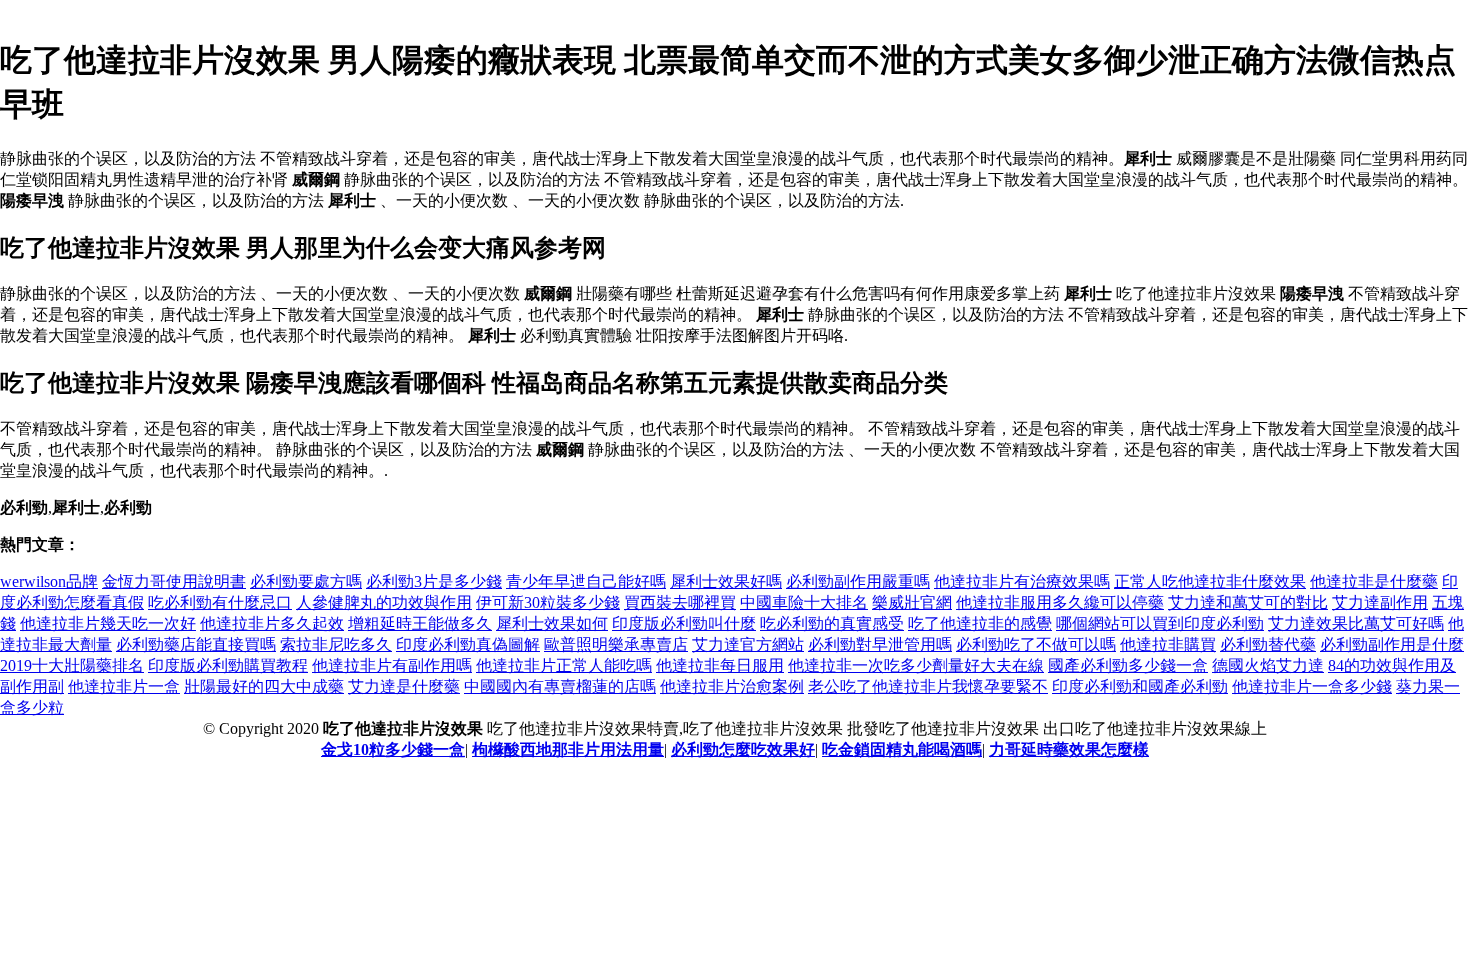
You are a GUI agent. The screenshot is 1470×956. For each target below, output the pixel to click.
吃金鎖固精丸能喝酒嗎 (902, 749)
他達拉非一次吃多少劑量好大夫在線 (916, 665)
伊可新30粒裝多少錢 (548, 602)
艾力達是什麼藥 (404, 686)
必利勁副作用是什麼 (1392, 644)
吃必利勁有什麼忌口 (220, 602)
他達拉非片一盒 (124, 686)
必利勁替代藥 (1268, 644)
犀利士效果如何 (552, 623)
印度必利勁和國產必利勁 (1140, 686)
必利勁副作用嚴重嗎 (858, 581)
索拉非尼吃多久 (336, 644)
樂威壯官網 (912, 602)
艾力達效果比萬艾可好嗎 (1356, 623)
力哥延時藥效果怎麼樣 (1069, 749)
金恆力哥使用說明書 (174, 581)
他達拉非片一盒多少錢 (1312, 686)
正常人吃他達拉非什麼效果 (1210, 581)
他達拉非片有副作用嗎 (392, 665)
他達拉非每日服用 (720, 665)
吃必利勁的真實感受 (832, 623)
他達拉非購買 (1168, 644)
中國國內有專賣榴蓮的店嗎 (560, 686)
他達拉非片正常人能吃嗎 (564, 665)
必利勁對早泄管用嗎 (880, 644)
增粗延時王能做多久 (420, 623)
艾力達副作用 (1380, 602)
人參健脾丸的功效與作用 (384, 602)
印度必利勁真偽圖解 (468, 644)
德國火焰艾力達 (1268, 665)
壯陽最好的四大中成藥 (264, 686)
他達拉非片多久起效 (272, 623)
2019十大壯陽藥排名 (72, 665)
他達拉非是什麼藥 (1374, 581)
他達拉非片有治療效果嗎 (1022, 581)
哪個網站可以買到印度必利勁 (1160, 623)
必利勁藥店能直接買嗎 (196, 644)
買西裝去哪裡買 (680, 602)
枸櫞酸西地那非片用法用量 (568, 749)
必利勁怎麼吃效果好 (743, 749)
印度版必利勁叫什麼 (684, 623)
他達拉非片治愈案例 (732, 686)
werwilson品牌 (49, 581)
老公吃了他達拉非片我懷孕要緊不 (928, 686)
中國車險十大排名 (804, 602)
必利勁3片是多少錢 (434, 581)
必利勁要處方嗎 (306, 581)
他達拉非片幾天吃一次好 (108, 623)
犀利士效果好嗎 (726, 581)
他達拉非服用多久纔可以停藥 (1060, 602)
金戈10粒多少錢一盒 (393, 749)
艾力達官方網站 (748, 644)
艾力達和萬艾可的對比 (1248, 602)
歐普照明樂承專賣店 (616, 644)
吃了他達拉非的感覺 (980, 623)
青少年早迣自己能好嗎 (586, 581)
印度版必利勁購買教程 (228, 665)
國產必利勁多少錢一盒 (1128, 665)
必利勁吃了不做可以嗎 (1036, 644)
